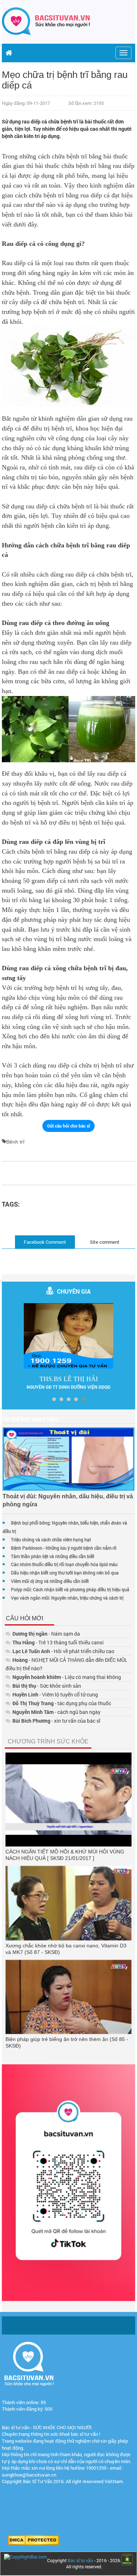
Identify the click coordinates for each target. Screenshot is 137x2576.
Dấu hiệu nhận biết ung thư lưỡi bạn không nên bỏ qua (65, 1573)
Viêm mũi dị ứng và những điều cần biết (50, 1581)
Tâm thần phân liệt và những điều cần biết (53, 1556)
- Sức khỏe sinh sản (47, 1686)
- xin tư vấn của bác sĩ (56, 1721)
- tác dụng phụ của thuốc (62, 1703)
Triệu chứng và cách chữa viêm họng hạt (51, 1539)
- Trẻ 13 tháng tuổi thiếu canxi (58, 1642)
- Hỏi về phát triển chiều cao (63, 1651)
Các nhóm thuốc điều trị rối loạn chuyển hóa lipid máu (64, 1564)
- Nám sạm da (46, 1634)
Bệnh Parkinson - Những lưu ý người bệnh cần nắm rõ (64, 1548)
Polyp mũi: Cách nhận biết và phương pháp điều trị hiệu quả (70, 1589)
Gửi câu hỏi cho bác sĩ (68, 1126)
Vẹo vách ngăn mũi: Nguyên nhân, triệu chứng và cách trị (67, 1598)
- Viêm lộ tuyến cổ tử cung (55, 1694)
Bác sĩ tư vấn (80, 2560)
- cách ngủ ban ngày (56, 1712)
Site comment (105, 1242)
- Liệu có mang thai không (67, 1677)
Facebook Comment (45, 1242)
